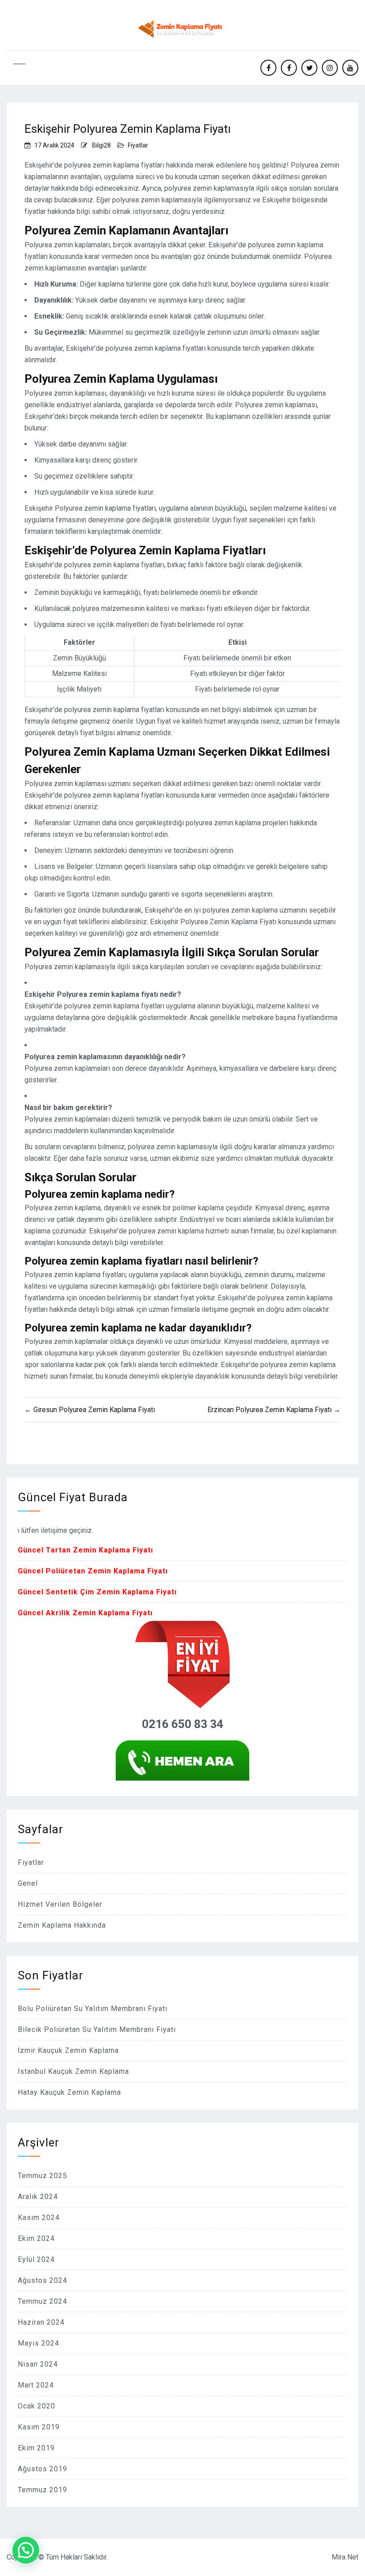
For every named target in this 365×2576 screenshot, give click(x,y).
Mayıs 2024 (39, 2343)
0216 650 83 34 (183, 1724)
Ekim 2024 (36, 2238)
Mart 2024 (36, 2385)
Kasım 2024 (39, 2218)
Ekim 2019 (36, 2448)
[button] (26, 2550)
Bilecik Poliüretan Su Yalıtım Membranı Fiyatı (97, 2029)
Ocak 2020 (36, 2406)
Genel (28, 1883)
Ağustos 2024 (43, 2280)
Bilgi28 (101, 145)
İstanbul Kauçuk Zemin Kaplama (73, 2071)
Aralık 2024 (38, 2197)
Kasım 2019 (39, 2427)
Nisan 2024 (38, 2364)
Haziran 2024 (41, 2322)
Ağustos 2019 (43, 2469)
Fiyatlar (138, 145)
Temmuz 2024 (43, 2301)
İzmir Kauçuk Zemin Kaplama (68, 2050)
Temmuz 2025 (43, 2176)
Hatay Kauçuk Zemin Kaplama (69, 2092)
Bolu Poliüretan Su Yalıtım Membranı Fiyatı (93, 2009)
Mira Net (345, 2557)
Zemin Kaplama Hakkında (62, 1925)
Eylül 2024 (36, 2259)
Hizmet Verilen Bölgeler (60, 1904)
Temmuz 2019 (43, 2490)
